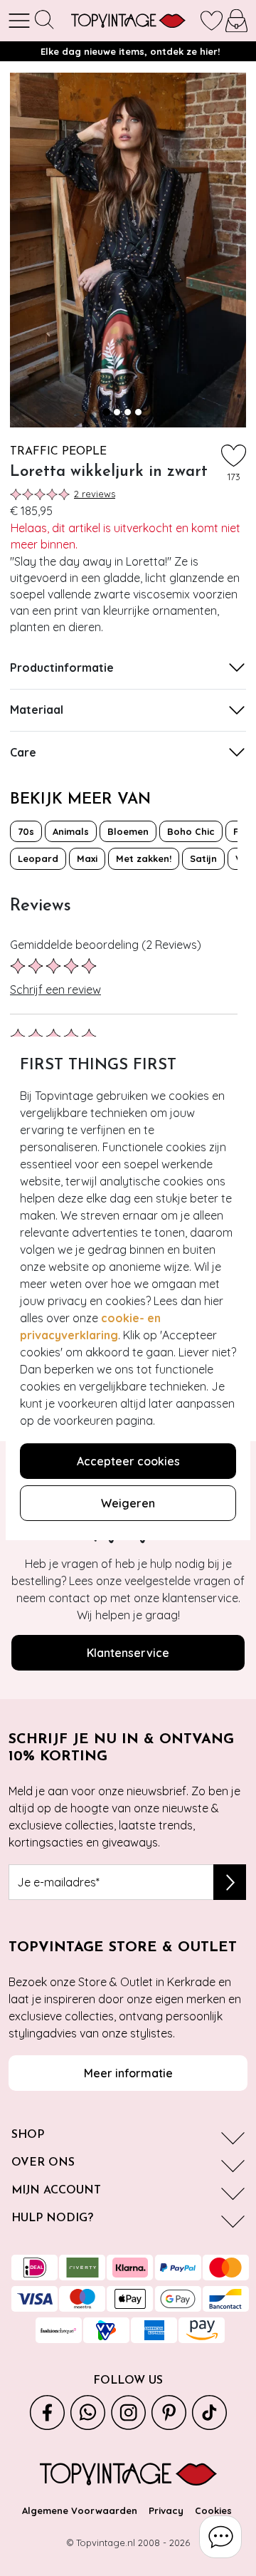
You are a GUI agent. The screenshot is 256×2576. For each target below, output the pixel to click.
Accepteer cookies (128, 1461)
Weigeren (128, 1503)
